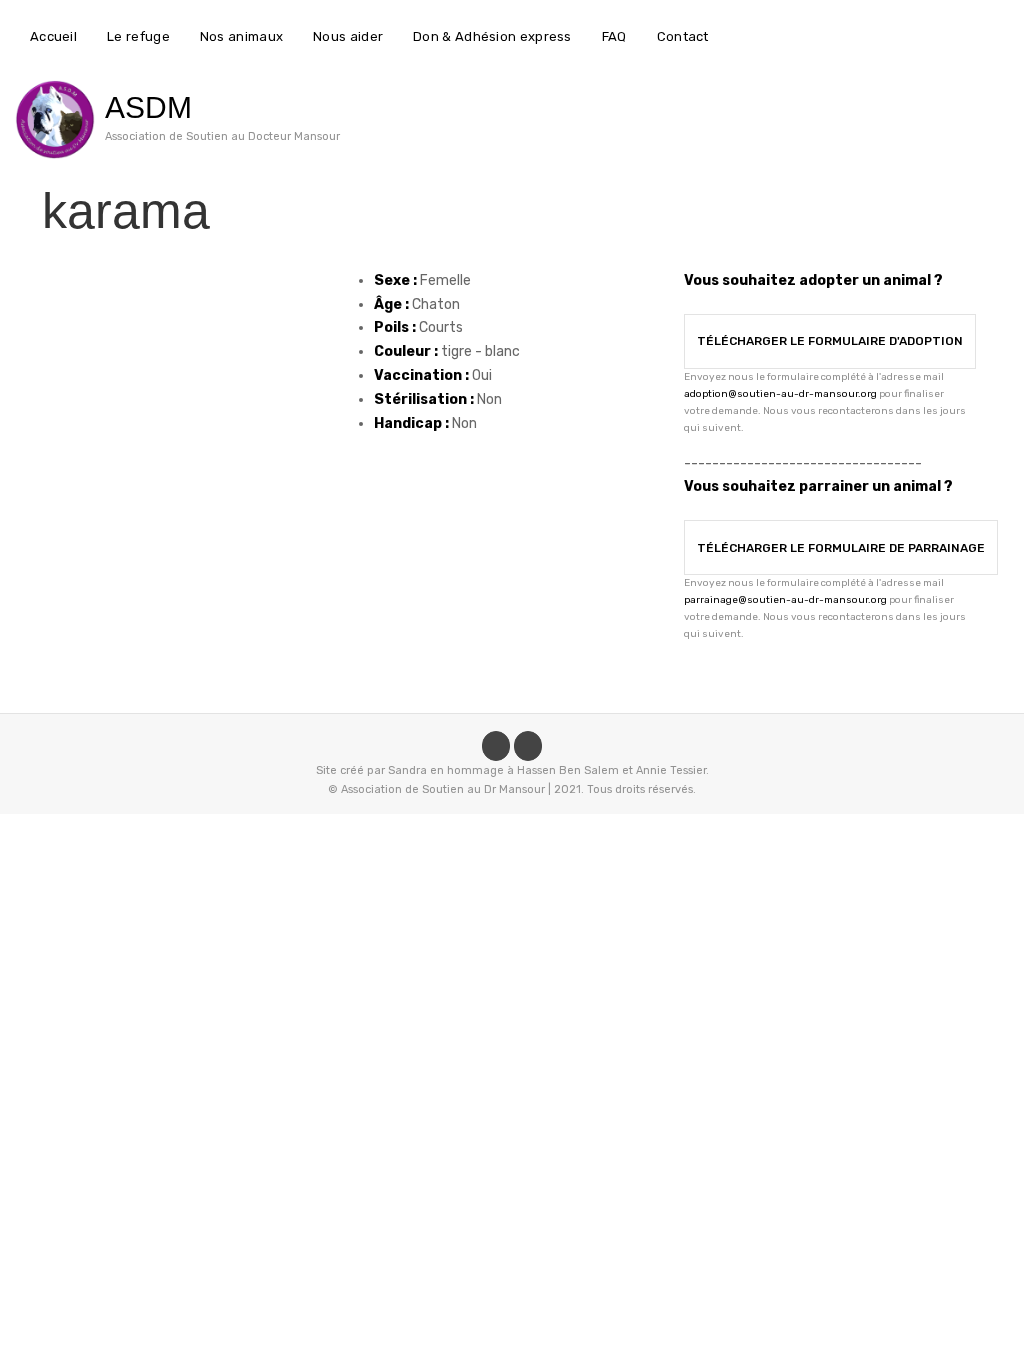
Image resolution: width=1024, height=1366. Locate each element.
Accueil (53, 36)
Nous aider (348, 36)
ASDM (148, 107)
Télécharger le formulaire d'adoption (830, 341)
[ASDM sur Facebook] (496, 746)
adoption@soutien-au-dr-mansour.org (780, 394)
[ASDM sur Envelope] (528, 746)
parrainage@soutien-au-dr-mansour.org (785, 600)
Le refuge (138, 36)
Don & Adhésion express (492, 36)
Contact (683, 36)
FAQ (614, 36)
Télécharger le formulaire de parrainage (841, 548)
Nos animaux (241, 36)
